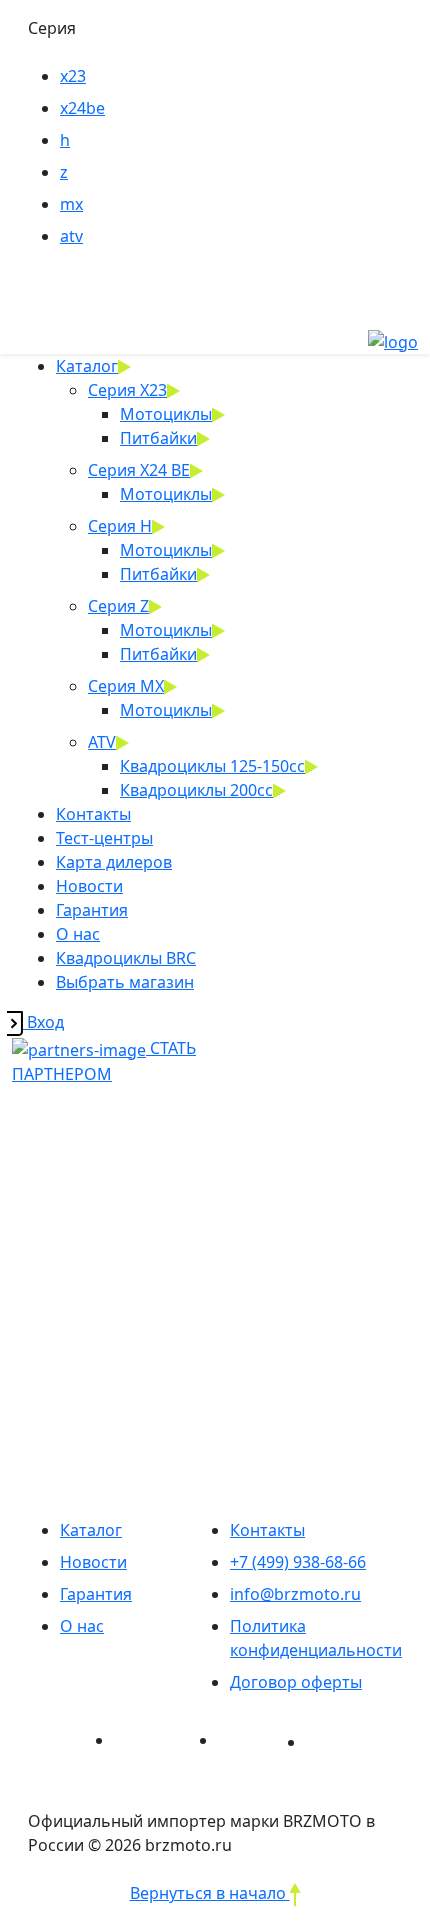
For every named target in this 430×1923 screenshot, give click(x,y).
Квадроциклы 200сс (196, 790)
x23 (73, 76)
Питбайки (158, 438)
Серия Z (118, 606)
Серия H (120, 526)
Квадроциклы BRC (126, 958)
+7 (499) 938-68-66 (298, 1562)
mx (71, 204)
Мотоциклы (166, 414)
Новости (89, 886)
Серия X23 (127, 390)
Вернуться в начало (210, 1893)
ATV (102, 742)
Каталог (87, 366)
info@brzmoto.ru (295, 1594)
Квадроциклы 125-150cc (212, 766)
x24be (82, 108)
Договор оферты (296, 1682)
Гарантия (92, 910)
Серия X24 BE (139, 470)
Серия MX (126, 686)
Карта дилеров (114, 862)
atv (71, 236)
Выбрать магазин (125, 982)
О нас (78, 934)
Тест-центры (104, 838)
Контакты (93, 814)
